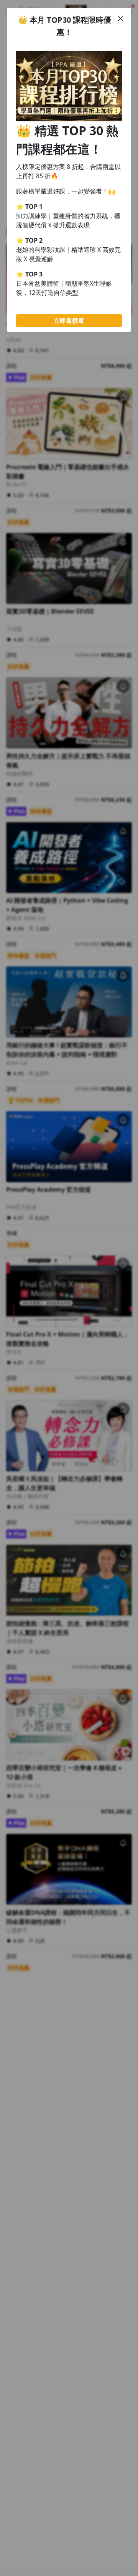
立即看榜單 (69, 321)
